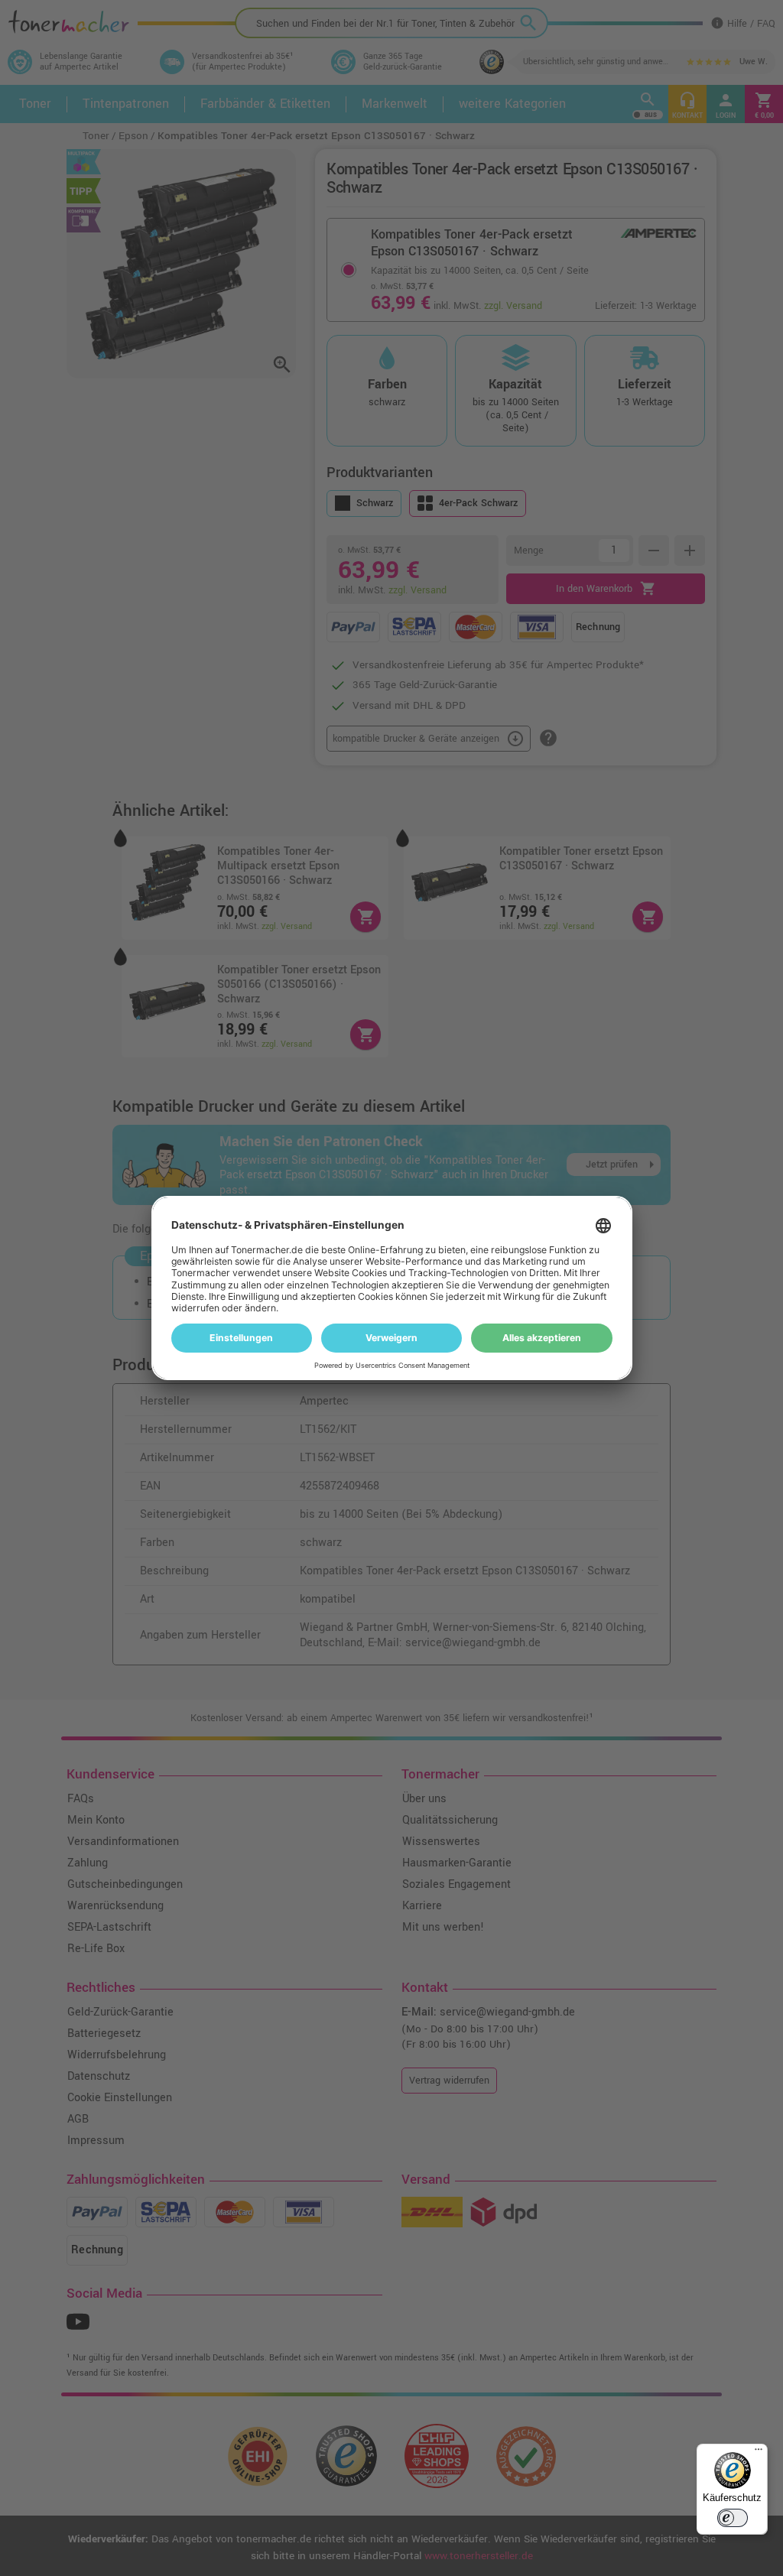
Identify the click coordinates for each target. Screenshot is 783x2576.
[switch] (733, 2518)
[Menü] (759, 2453)
